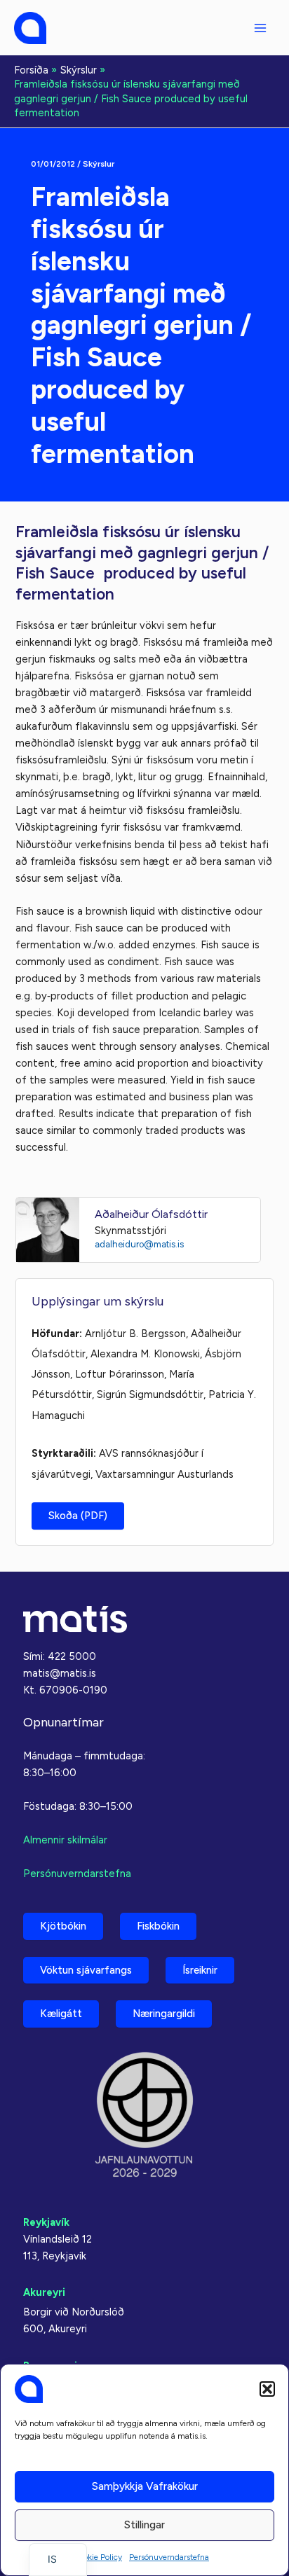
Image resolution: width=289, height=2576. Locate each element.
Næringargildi (164, 2014)
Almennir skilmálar (65, 1840)
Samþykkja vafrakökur (145, 2486)
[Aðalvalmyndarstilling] (260, 28)
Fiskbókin (158, 1926)
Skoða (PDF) (78, 1516)
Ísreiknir (200, 1970)
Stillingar (144, 2525)
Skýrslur (99, 164)
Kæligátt (61, 2014)
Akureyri (44, 2292)
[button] (267, 2389)
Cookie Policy (98, 2557)
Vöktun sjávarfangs (86, 1970)
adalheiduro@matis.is (139, 1244)
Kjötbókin (63, 1926)
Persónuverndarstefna (169, 2557)
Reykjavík (46, 2222)
